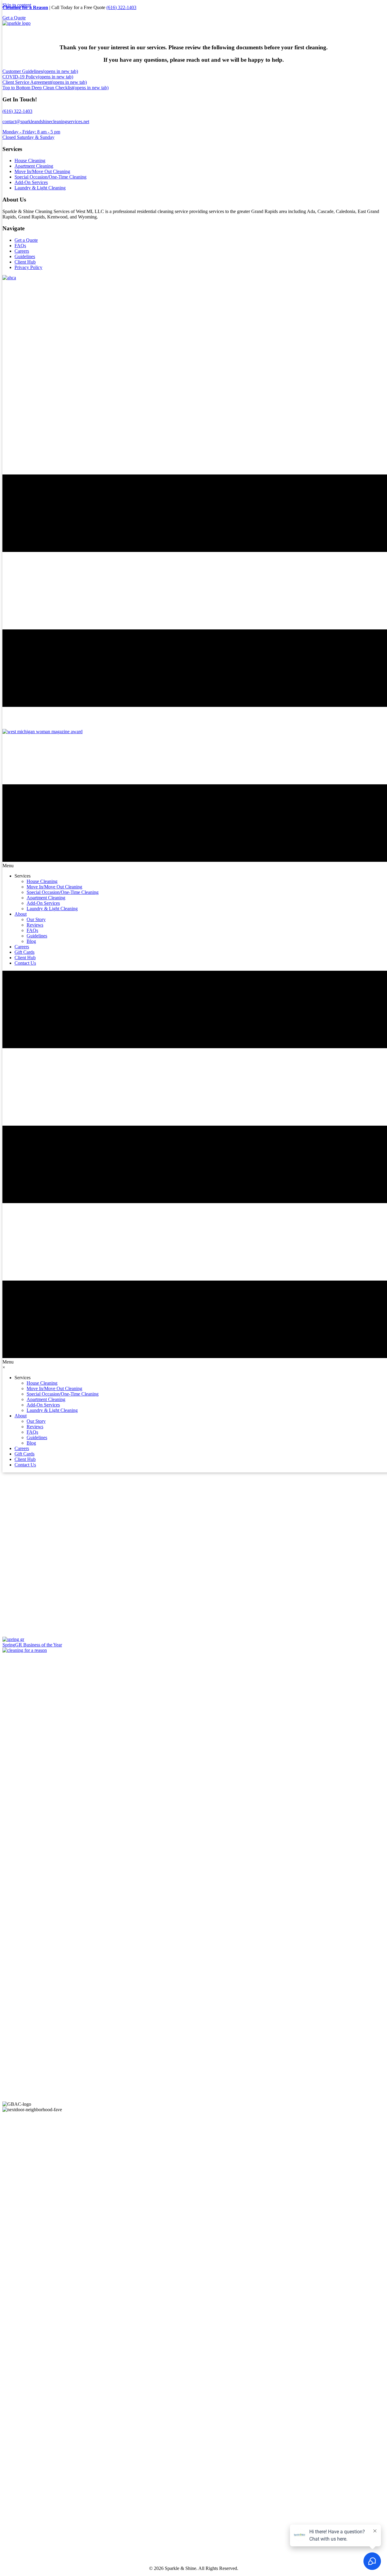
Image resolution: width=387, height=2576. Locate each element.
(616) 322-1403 (121, 7)
